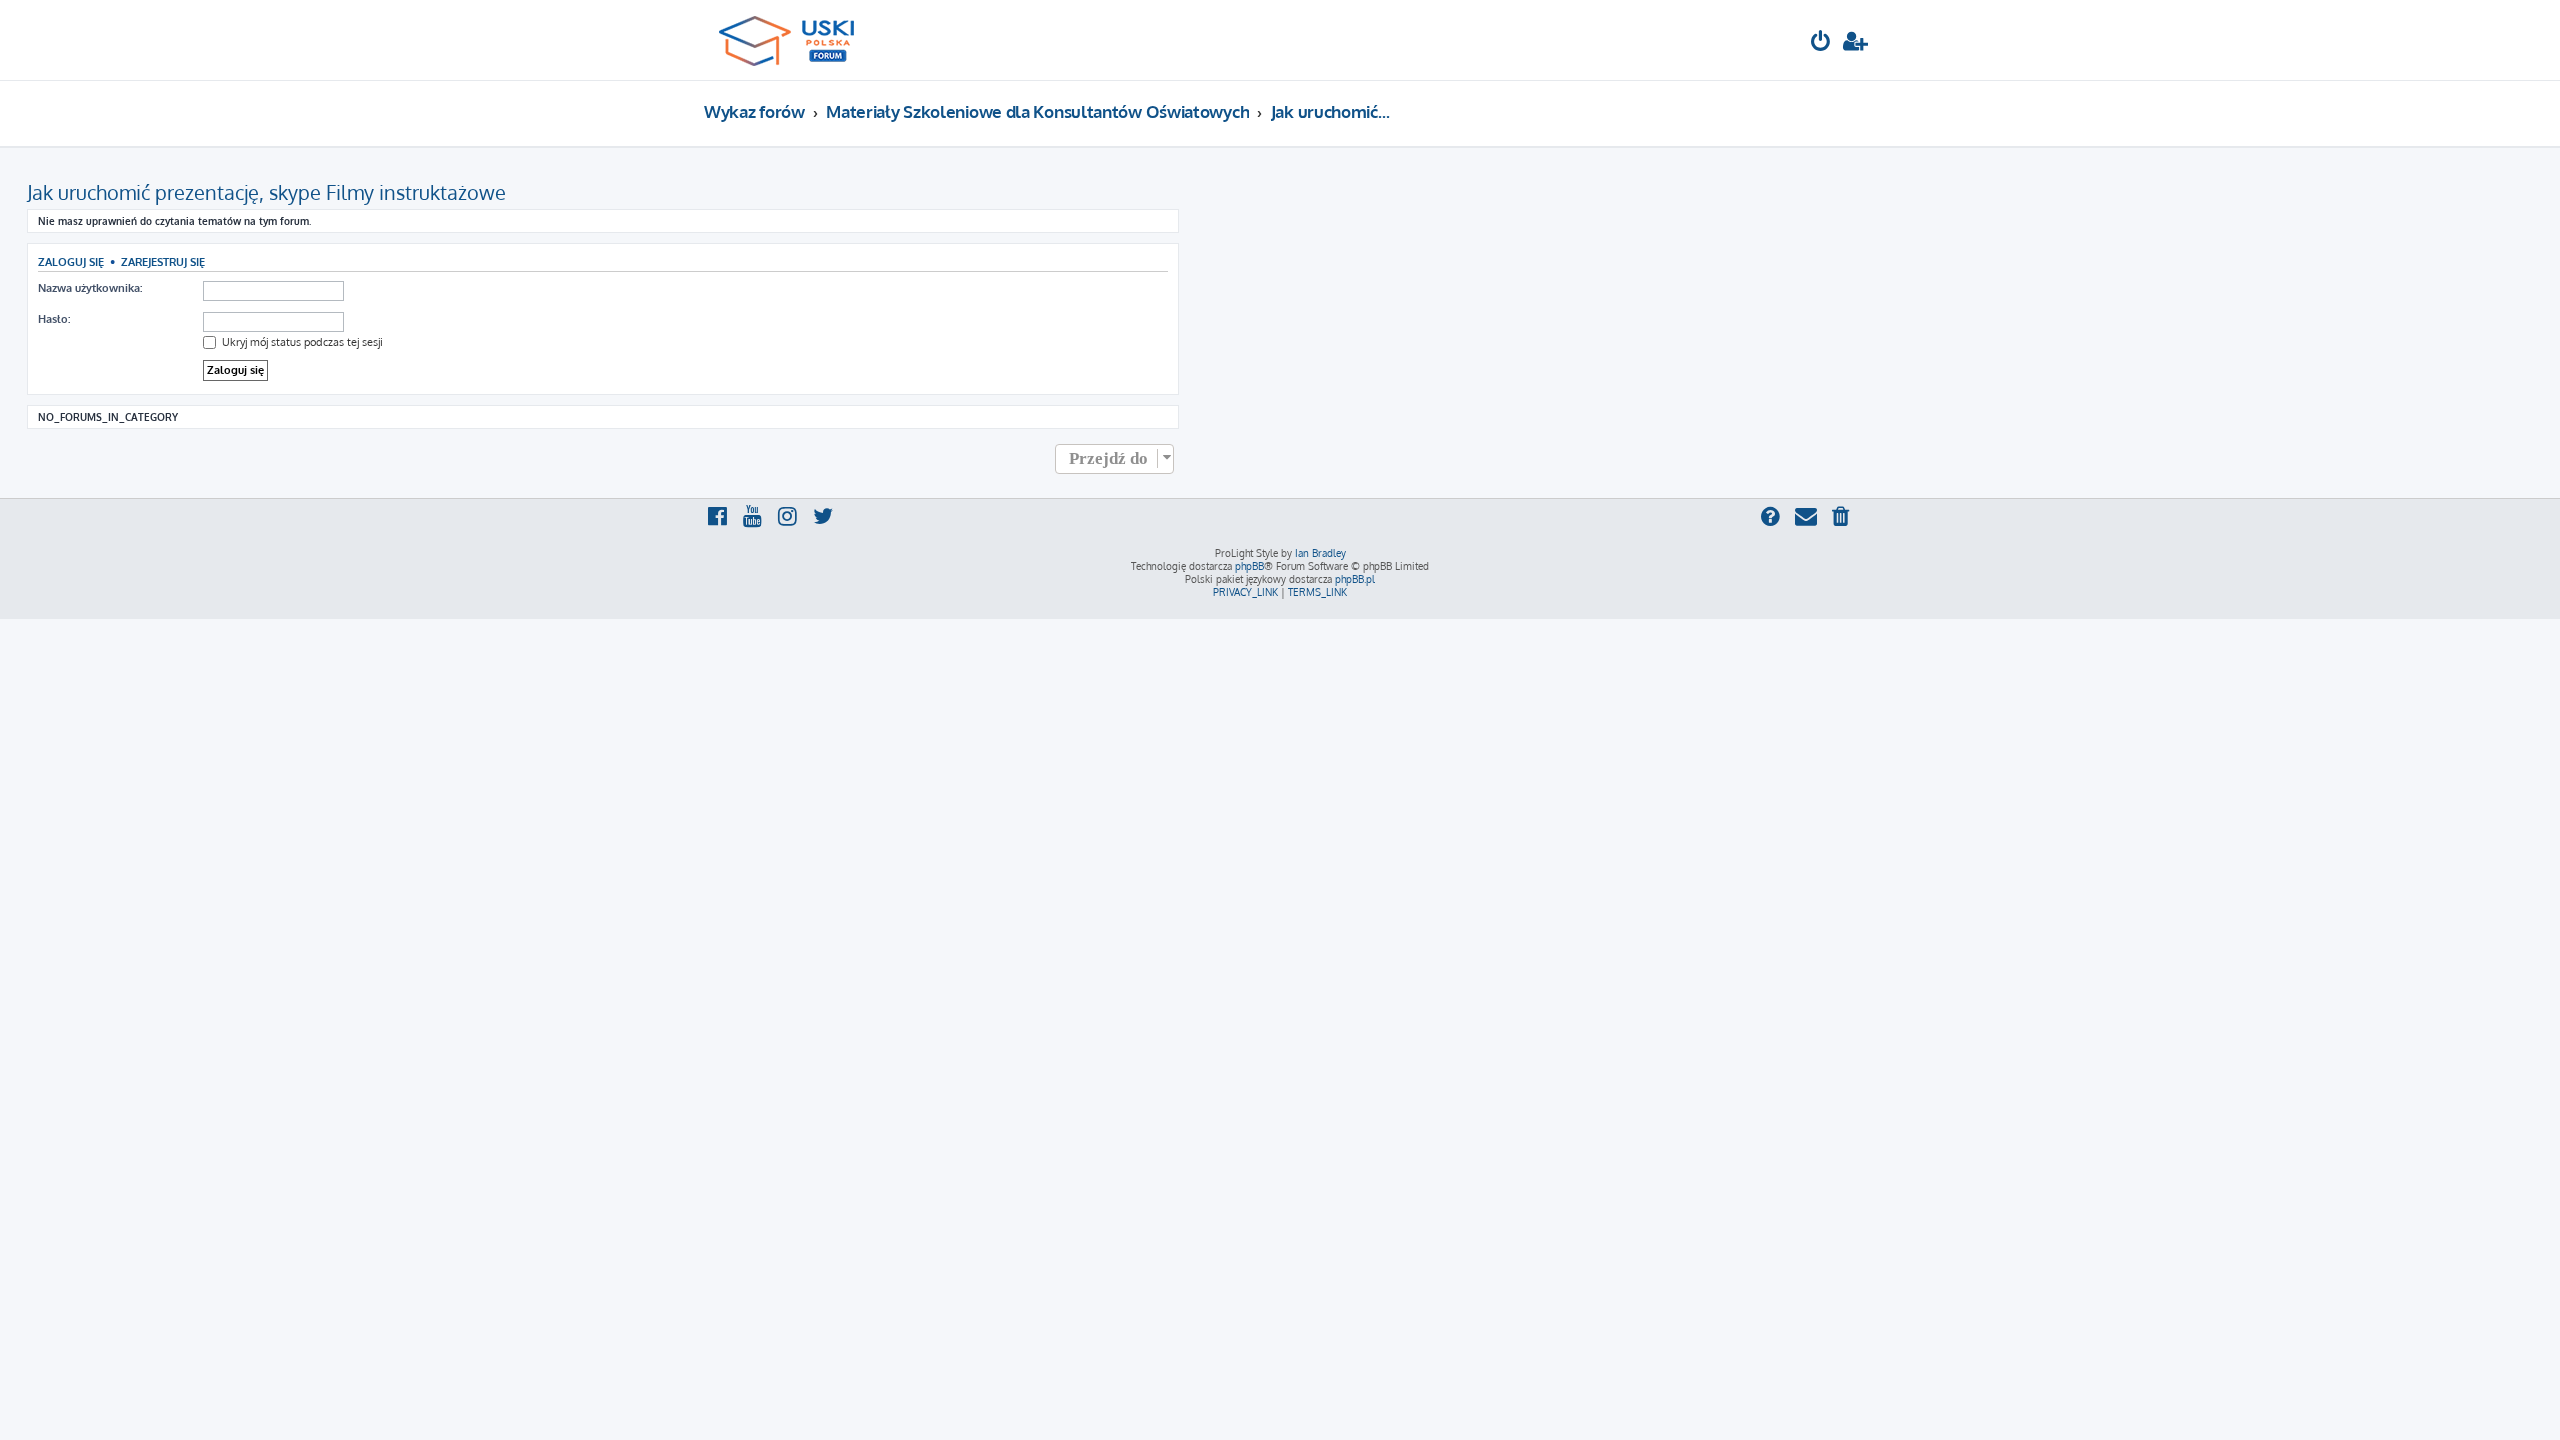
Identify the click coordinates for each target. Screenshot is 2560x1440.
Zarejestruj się (163, 261)
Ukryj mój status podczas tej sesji (301, 342)
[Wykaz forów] (795, 40)
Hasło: (54, 319)
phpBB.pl (1355, 579)
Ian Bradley (1320, 553)
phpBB (1249, 566)
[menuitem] (1821, 43)
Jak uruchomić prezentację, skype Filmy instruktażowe (266, 192)
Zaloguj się (71, 261)
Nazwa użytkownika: (90, 288)
